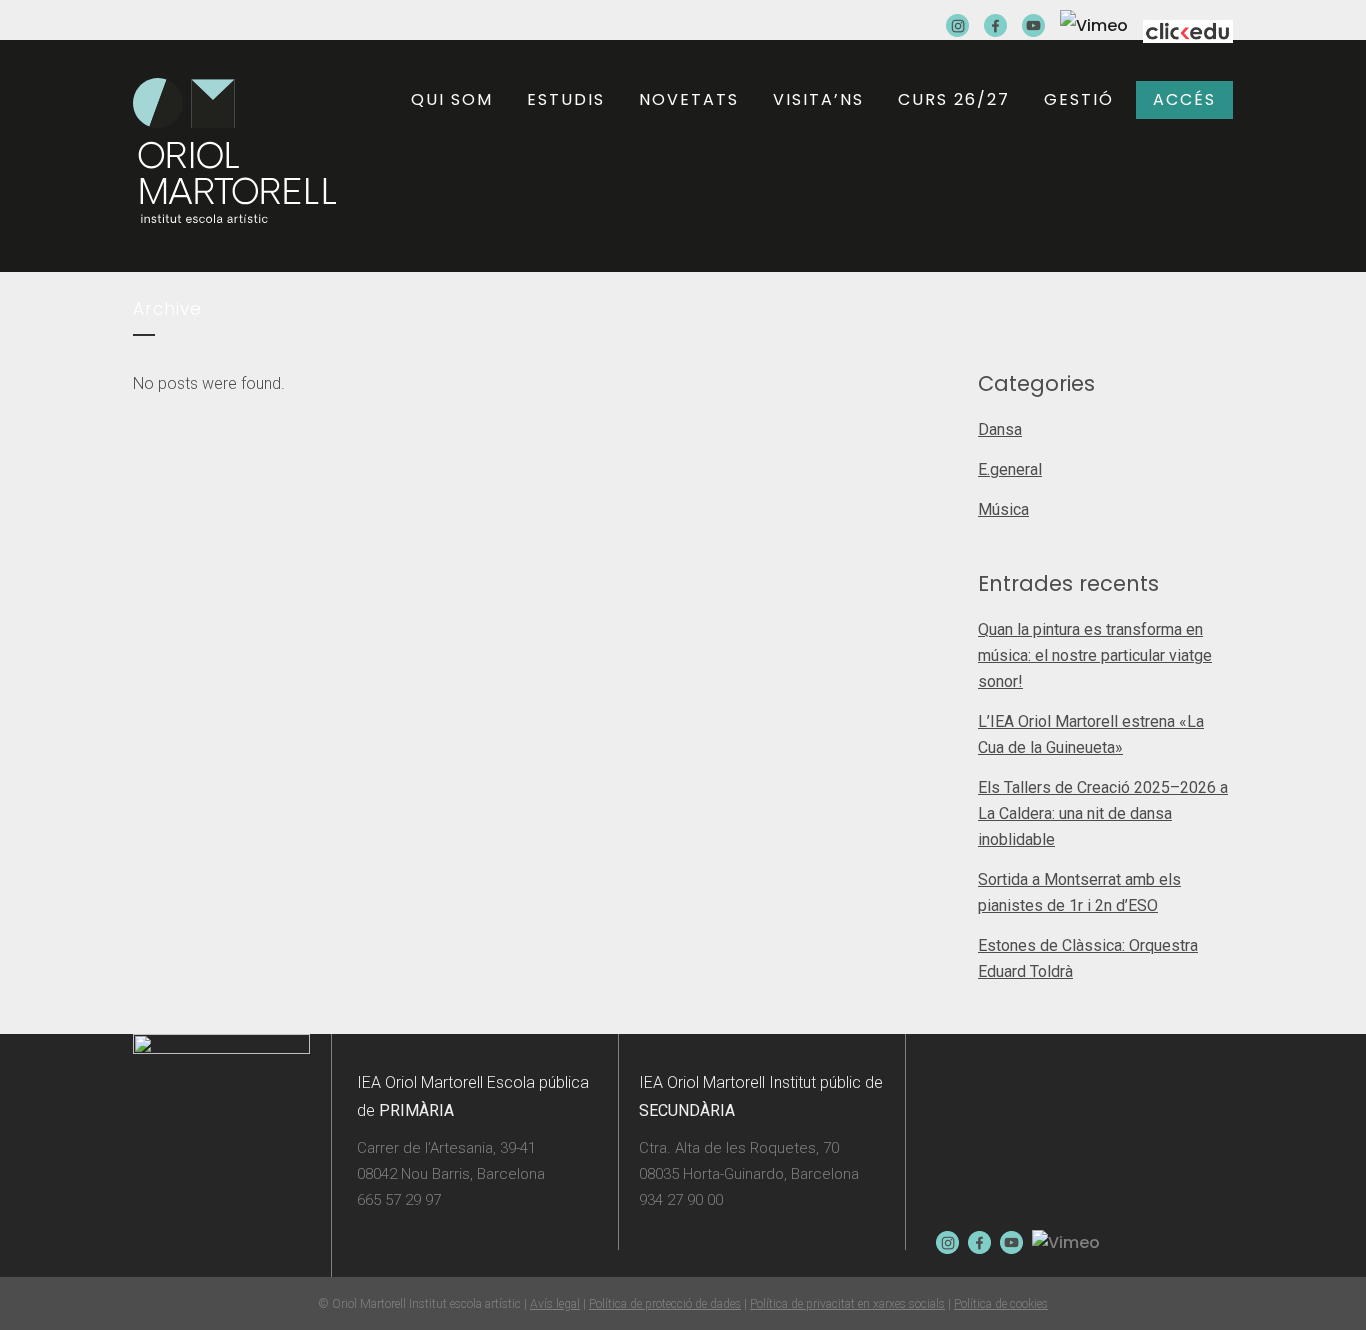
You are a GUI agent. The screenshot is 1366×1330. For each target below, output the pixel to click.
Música (1003, 509)
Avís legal (555, 1304)
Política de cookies (1001, 1304)
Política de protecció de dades (665, 1304)
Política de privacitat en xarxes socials (847, 1304)
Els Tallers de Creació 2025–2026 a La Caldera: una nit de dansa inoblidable (1103, 813)
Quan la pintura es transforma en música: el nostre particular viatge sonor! (1095, 655)
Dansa (1000, 429)
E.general (1010, 469)
